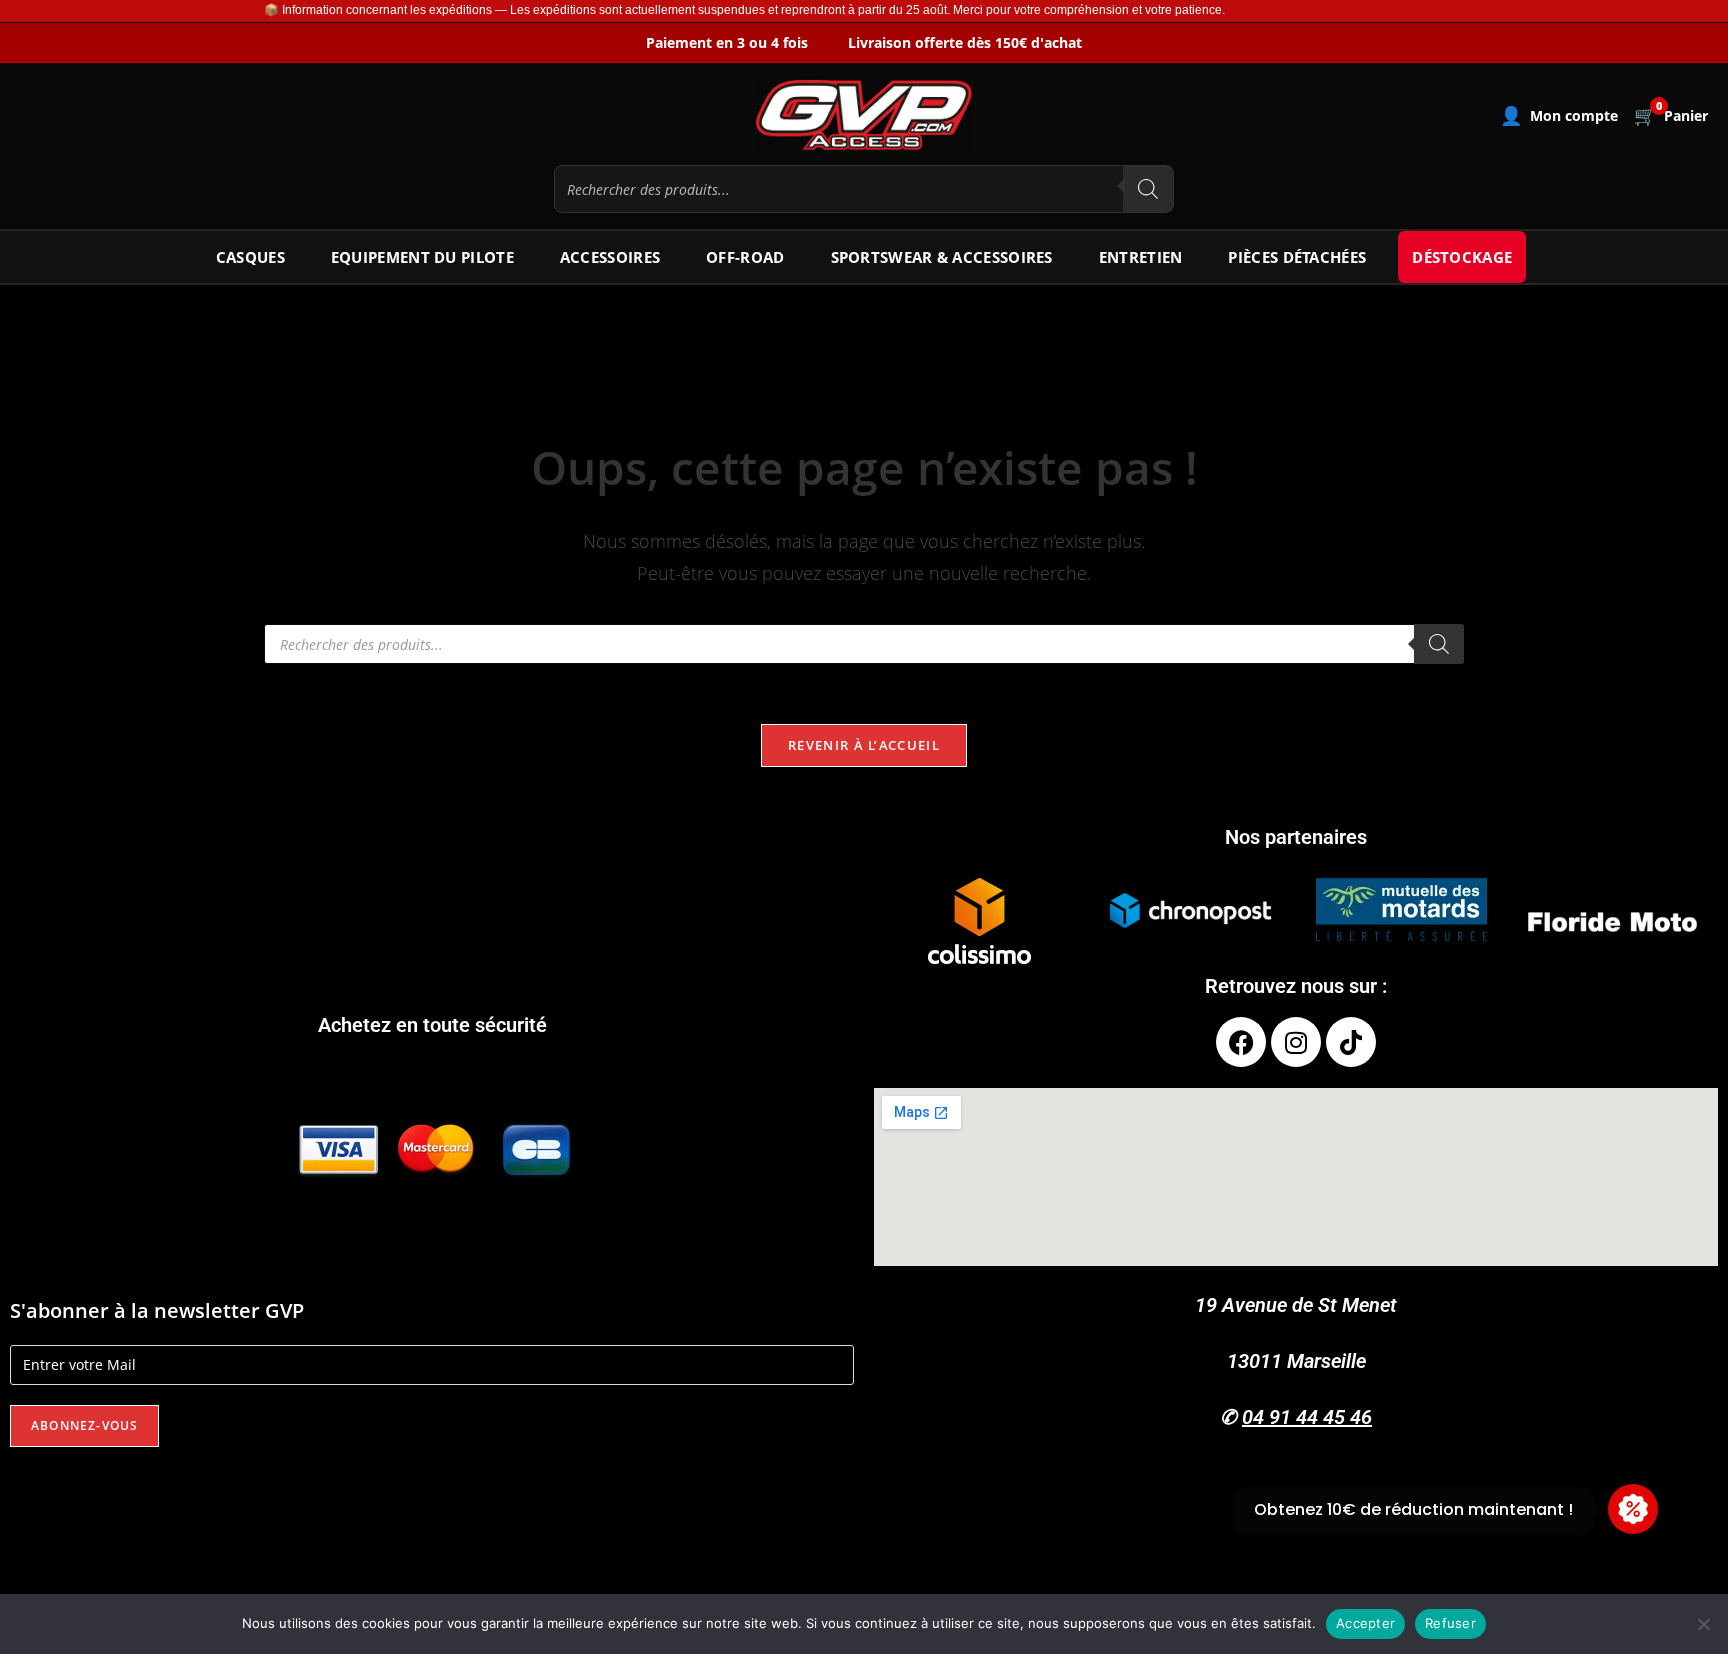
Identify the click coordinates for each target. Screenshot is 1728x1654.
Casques (250, 257)
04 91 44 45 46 (1307, 1417)
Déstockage (1462, 257)
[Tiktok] (1351, 1042)
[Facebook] (1241, 1042)
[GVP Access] (864, 115)
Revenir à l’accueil (864, 745)
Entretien (1141, 257)
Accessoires (610, 257)
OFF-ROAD (745, 257)
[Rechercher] (1148, 189)
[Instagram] (1296, 1042)
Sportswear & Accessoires (942, 257)
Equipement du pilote (422, 257)
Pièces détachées (1297, 257)
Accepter (1365, 1623)
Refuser (1450, 1623)
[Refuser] (1703, 1624)
